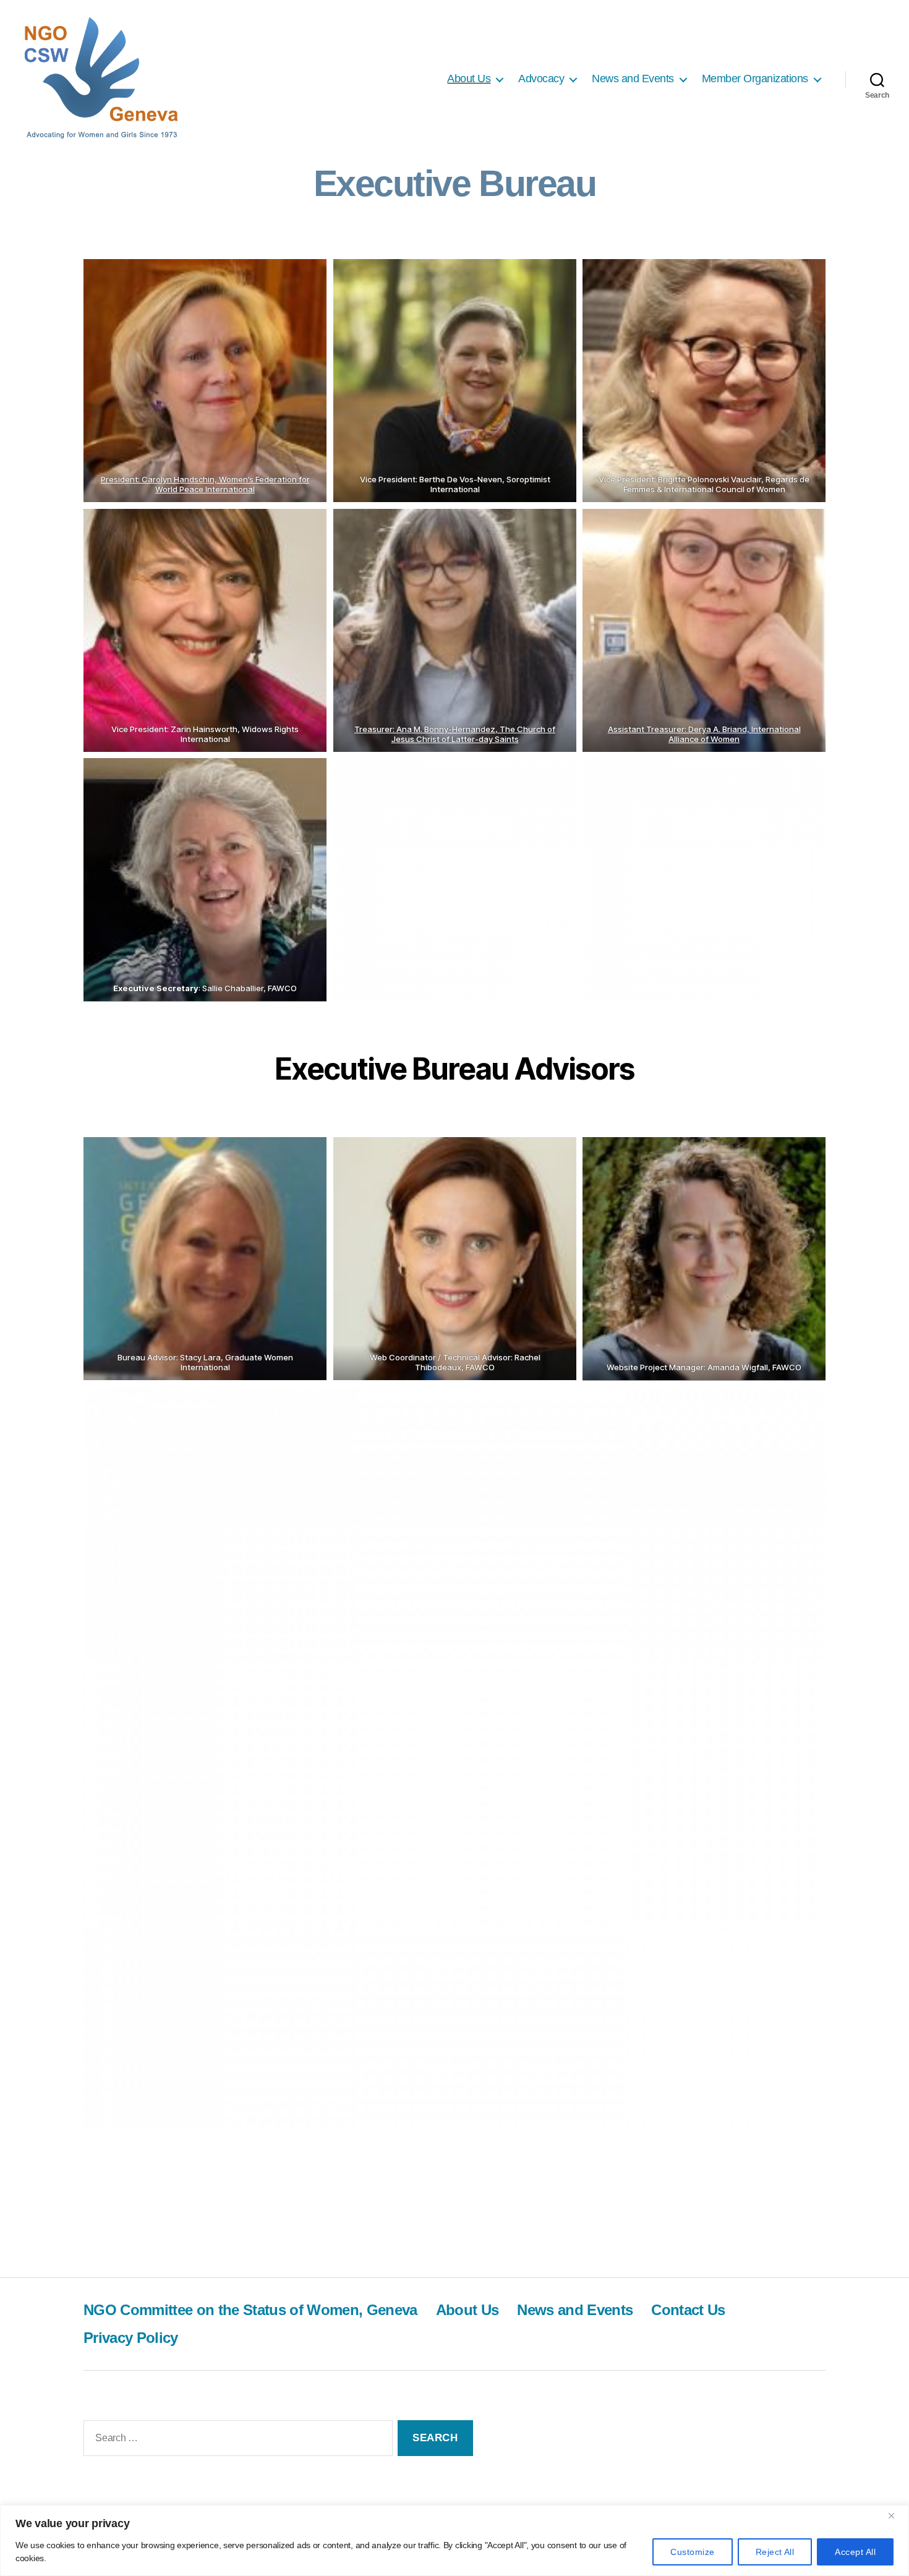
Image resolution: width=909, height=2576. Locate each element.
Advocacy (541, 79)
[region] (454, 2540)
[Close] (896, 2515)
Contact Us (688, 2310)
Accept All (855, 2552)
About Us (469, 79)
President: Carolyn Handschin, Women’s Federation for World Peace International (205, 484)
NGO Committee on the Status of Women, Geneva (250, 2310)
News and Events (633, 79)
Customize (692, 2552)
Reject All (775, 2552)
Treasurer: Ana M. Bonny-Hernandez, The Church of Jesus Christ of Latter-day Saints (455, 734)
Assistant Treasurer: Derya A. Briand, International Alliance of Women (704, 734)
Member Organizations (755, 79)
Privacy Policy (131, 2338)
